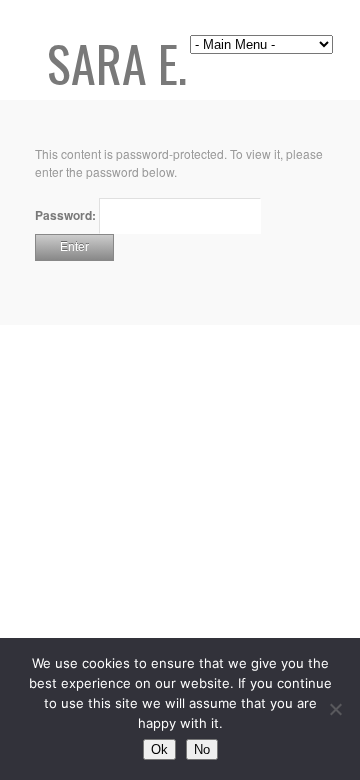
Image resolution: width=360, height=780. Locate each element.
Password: (67, 215)
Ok (159, 749)
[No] (335, 709)
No (202, 749)
